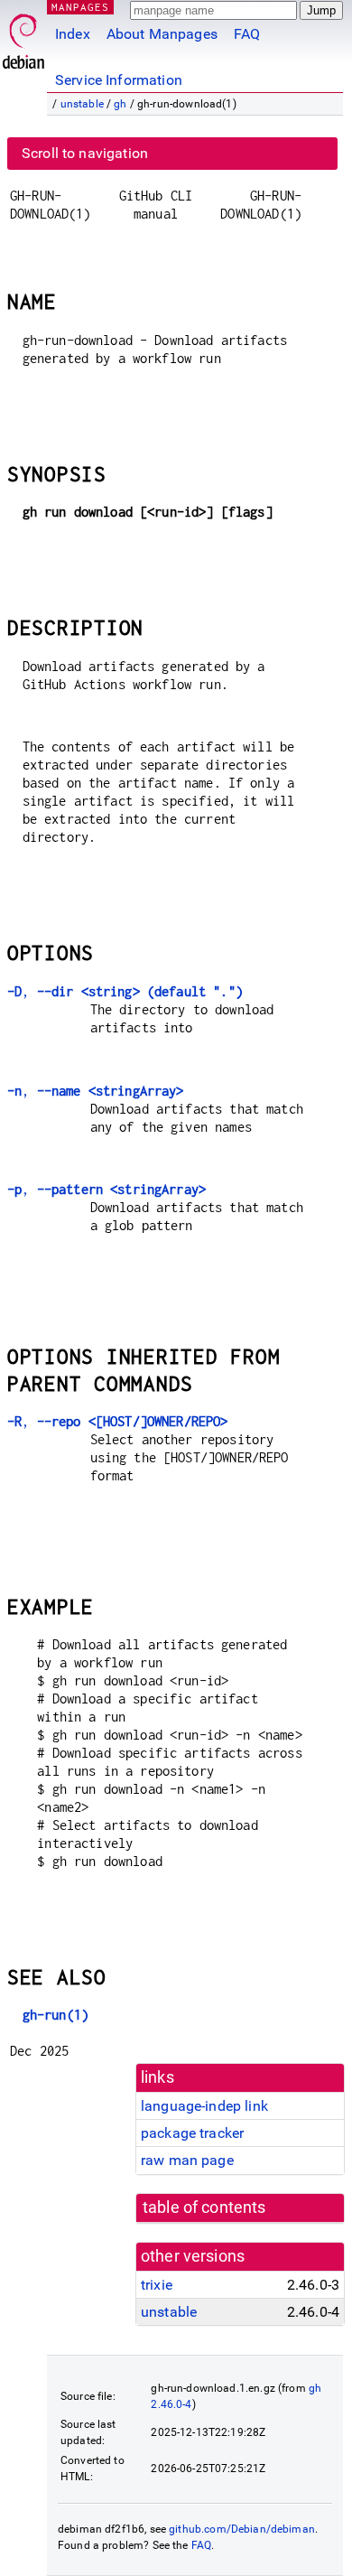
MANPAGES (80, 7)
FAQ (247, 34)
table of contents (204, 2207)
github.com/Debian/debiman (242, 2529)
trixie (157, 2285)
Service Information (119, 80)
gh (120, 104)
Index (73, 34)
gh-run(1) (56, 2015)
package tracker (192, 2133)
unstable (82, 104)
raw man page (187, 2160)
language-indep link (204, 2106)
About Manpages (162, 34)
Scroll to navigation (85, 153)
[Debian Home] (23, 37)
